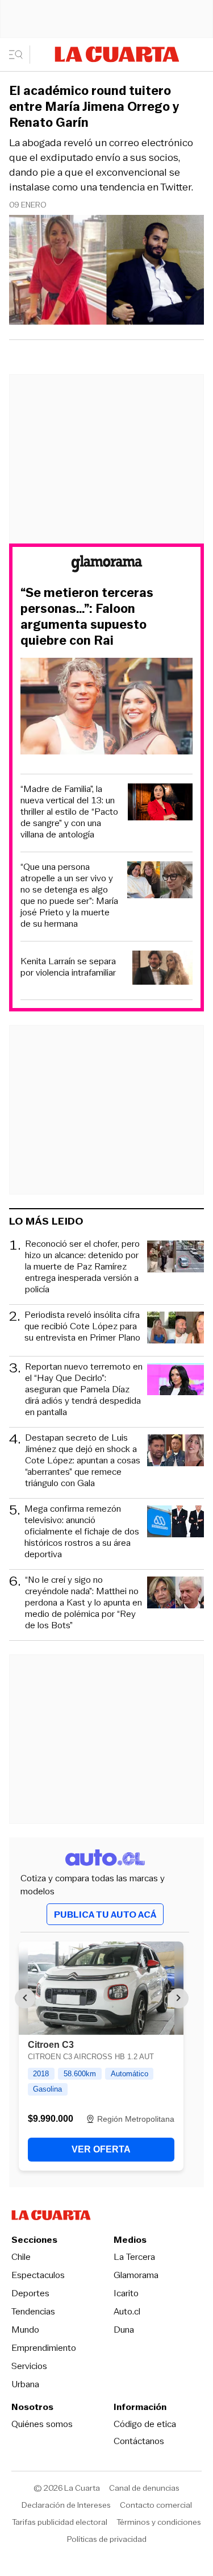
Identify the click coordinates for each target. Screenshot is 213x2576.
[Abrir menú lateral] (20, 55)
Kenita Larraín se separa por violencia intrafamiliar (68, 967)
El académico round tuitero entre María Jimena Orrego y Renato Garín (94, 107)
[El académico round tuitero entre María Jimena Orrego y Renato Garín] (106, 271)
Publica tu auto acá (105, 1915)
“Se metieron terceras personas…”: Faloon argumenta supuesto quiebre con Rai (87, 617)
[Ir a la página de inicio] (117, 54)
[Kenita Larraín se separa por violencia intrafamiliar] (163, 969)
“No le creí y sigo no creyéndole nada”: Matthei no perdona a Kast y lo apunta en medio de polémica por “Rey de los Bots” (83, 1603)
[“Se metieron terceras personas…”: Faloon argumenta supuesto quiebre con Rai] (106, 708)
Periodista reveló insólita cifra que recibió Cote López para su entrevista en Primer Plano (82, 1327)
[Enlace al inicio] (107, 565)
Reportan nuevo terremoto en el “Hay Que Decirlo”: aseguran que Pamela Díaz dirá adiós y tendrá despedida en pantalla (84, 1389)
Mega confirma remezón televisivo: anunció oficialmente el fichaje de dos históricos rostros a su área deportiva (82, 1532)
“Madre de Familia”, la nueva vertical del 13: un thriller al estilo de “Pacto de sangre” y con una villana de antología (69, 812)
